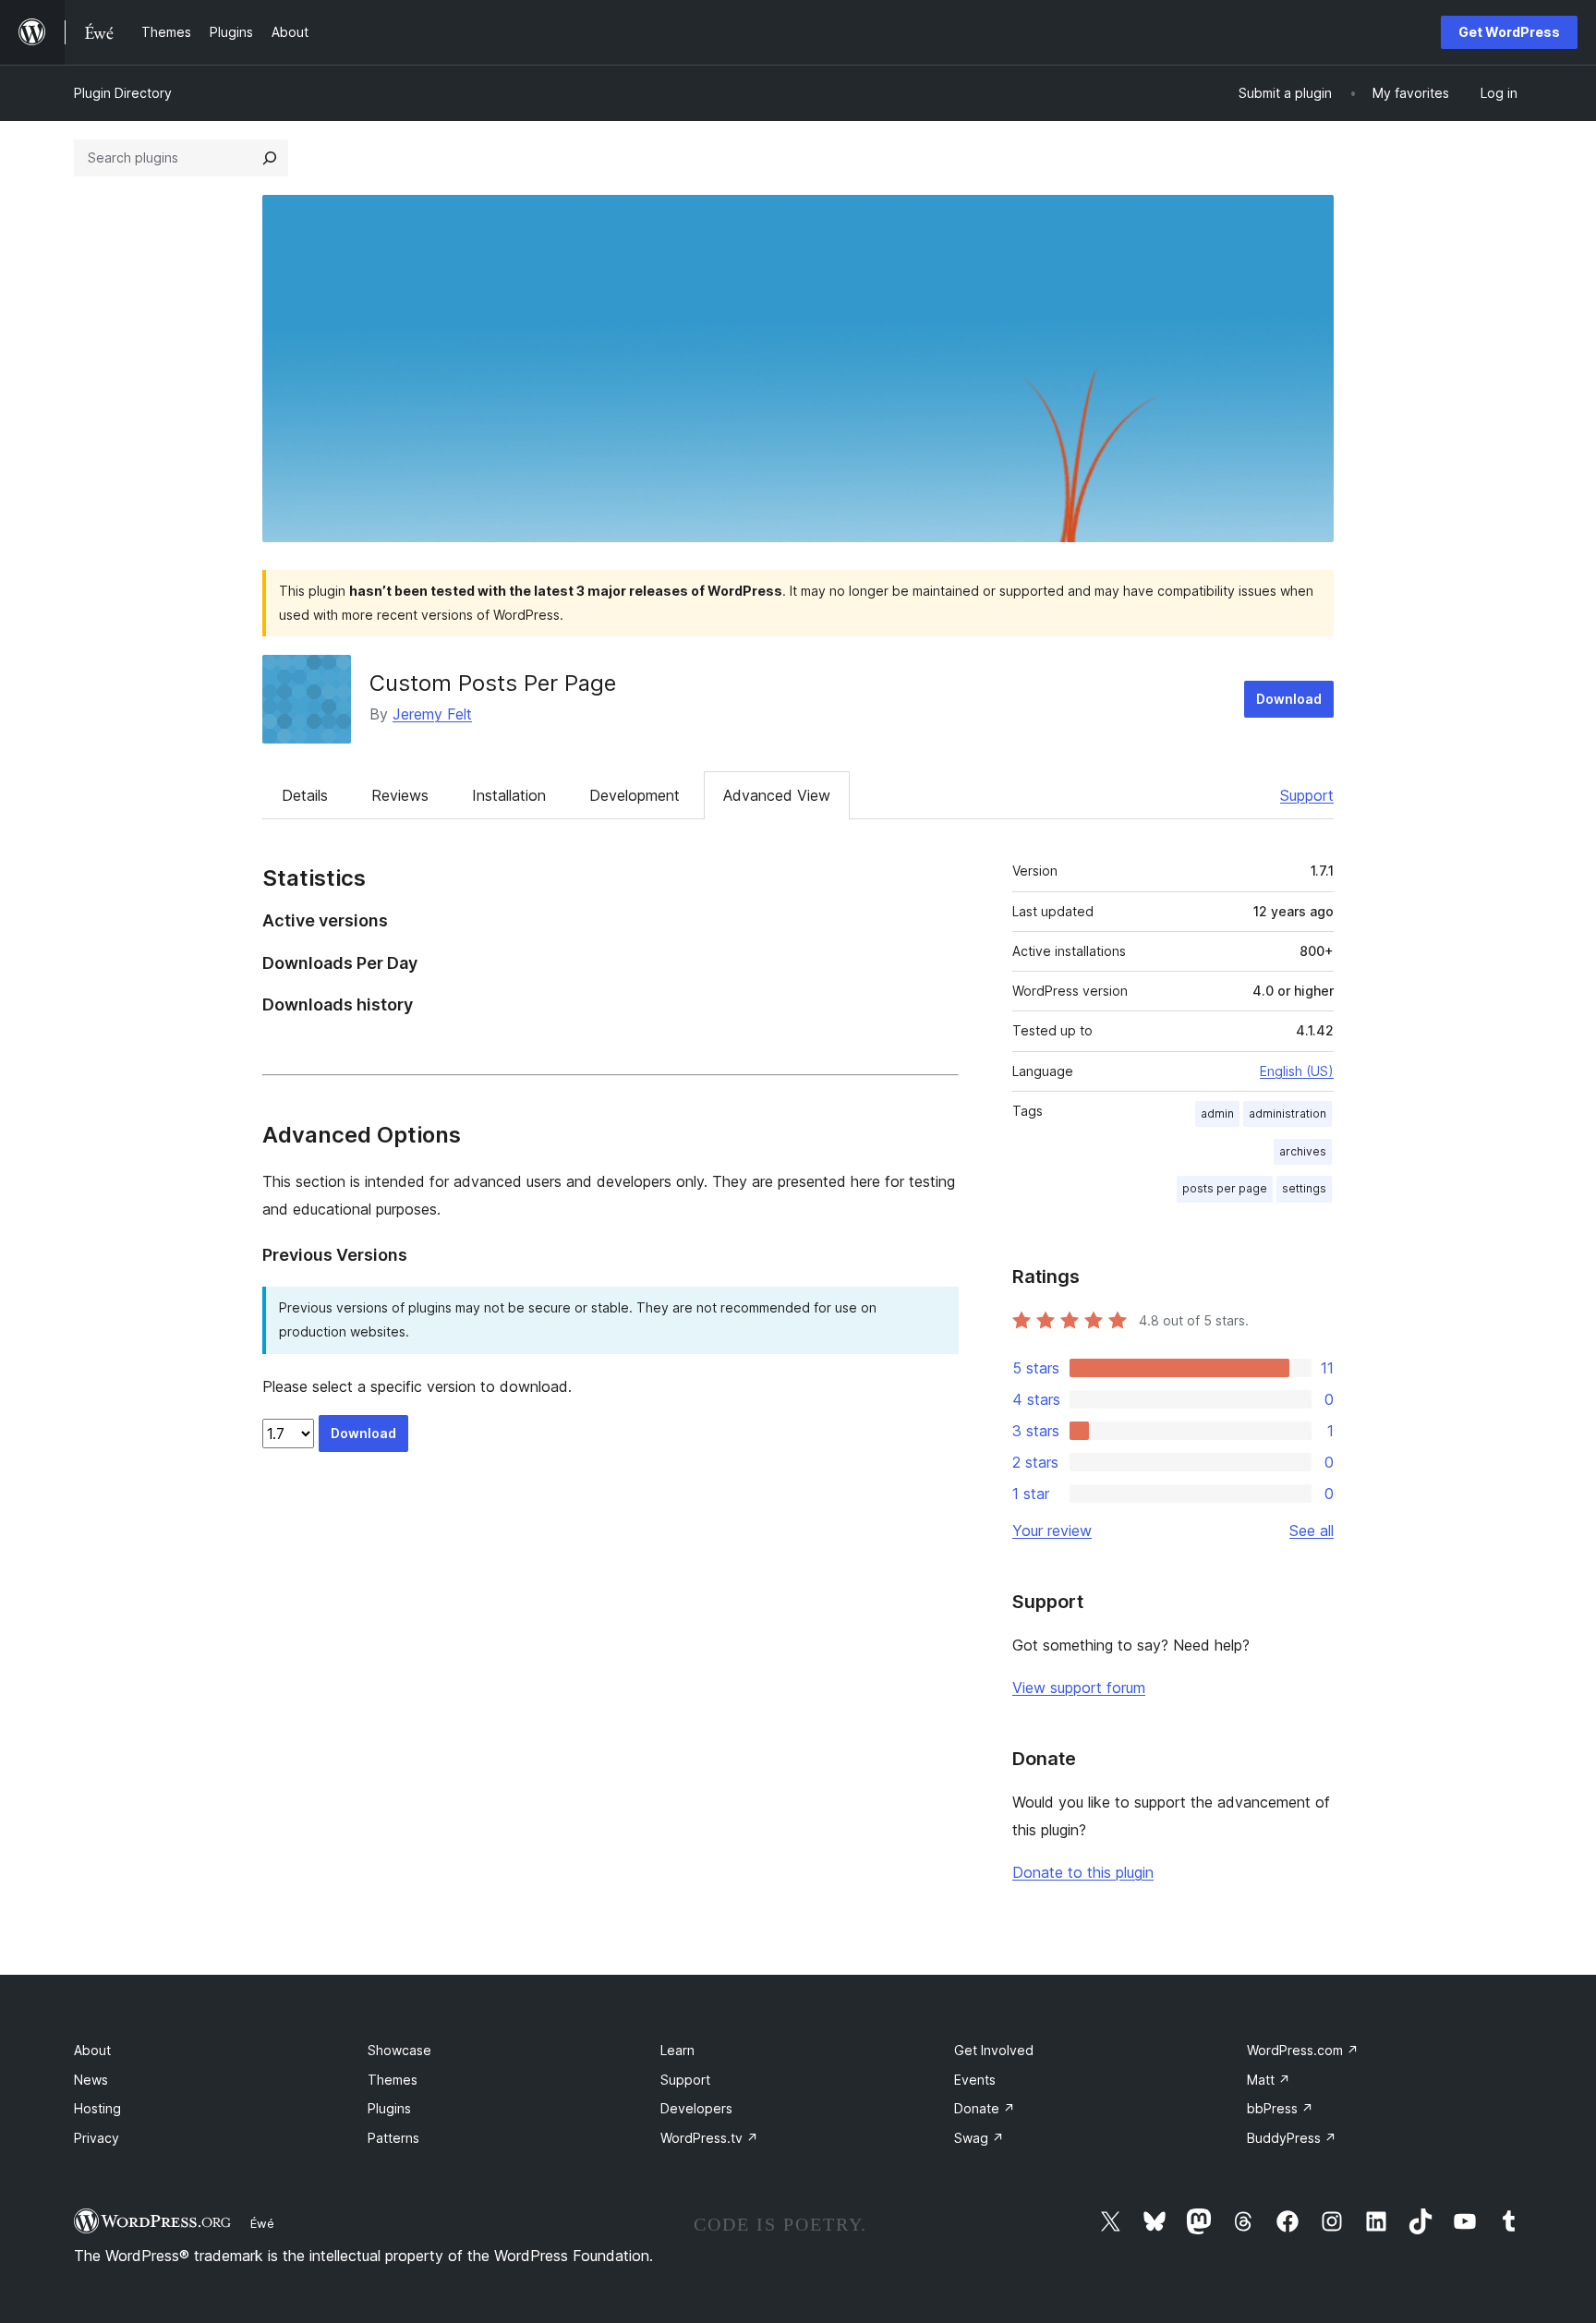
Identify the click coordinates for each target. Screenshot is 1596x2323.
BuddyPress (1292, 2138)
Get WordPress (1509, 32)
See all (1312, 1531)
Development (635, 795)
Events (975, 2080)
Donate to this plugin (1083, 1872)
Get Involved (994, 2050)
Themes (393, 2080)
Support (1307, 795)
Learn (677, 2050)
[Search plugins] (270, 158)
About (92, 2050)
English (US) (1297, 1071)
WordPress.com (1303, 2050)
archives (1303, 1151)
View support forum (1079, 1688)
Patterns (393, 2138)
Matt (1269, 2080)
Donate (985, 2108)
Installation (509, 795)
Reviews (400, 795)
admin (1217, 1113)
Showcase (399, 2050)
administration (1288, 1113)
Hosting (97, 2108)
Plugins (389, 2108)
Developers (696, 2108)
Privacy (97, 2138)
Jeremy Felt (432, 714)
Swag (979, 2138)
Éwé (262, 2223)
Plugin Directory (123, 93)
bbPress (1280, 2108)
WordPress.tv (709, 2138)
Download (1289, 699)
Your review (1052, 1531)
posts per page (1225, 1188)
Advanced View (777, 795)
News (91, 2080)
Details (305, 795)
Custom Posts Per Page (493, 683)
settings (1304, 1188)
